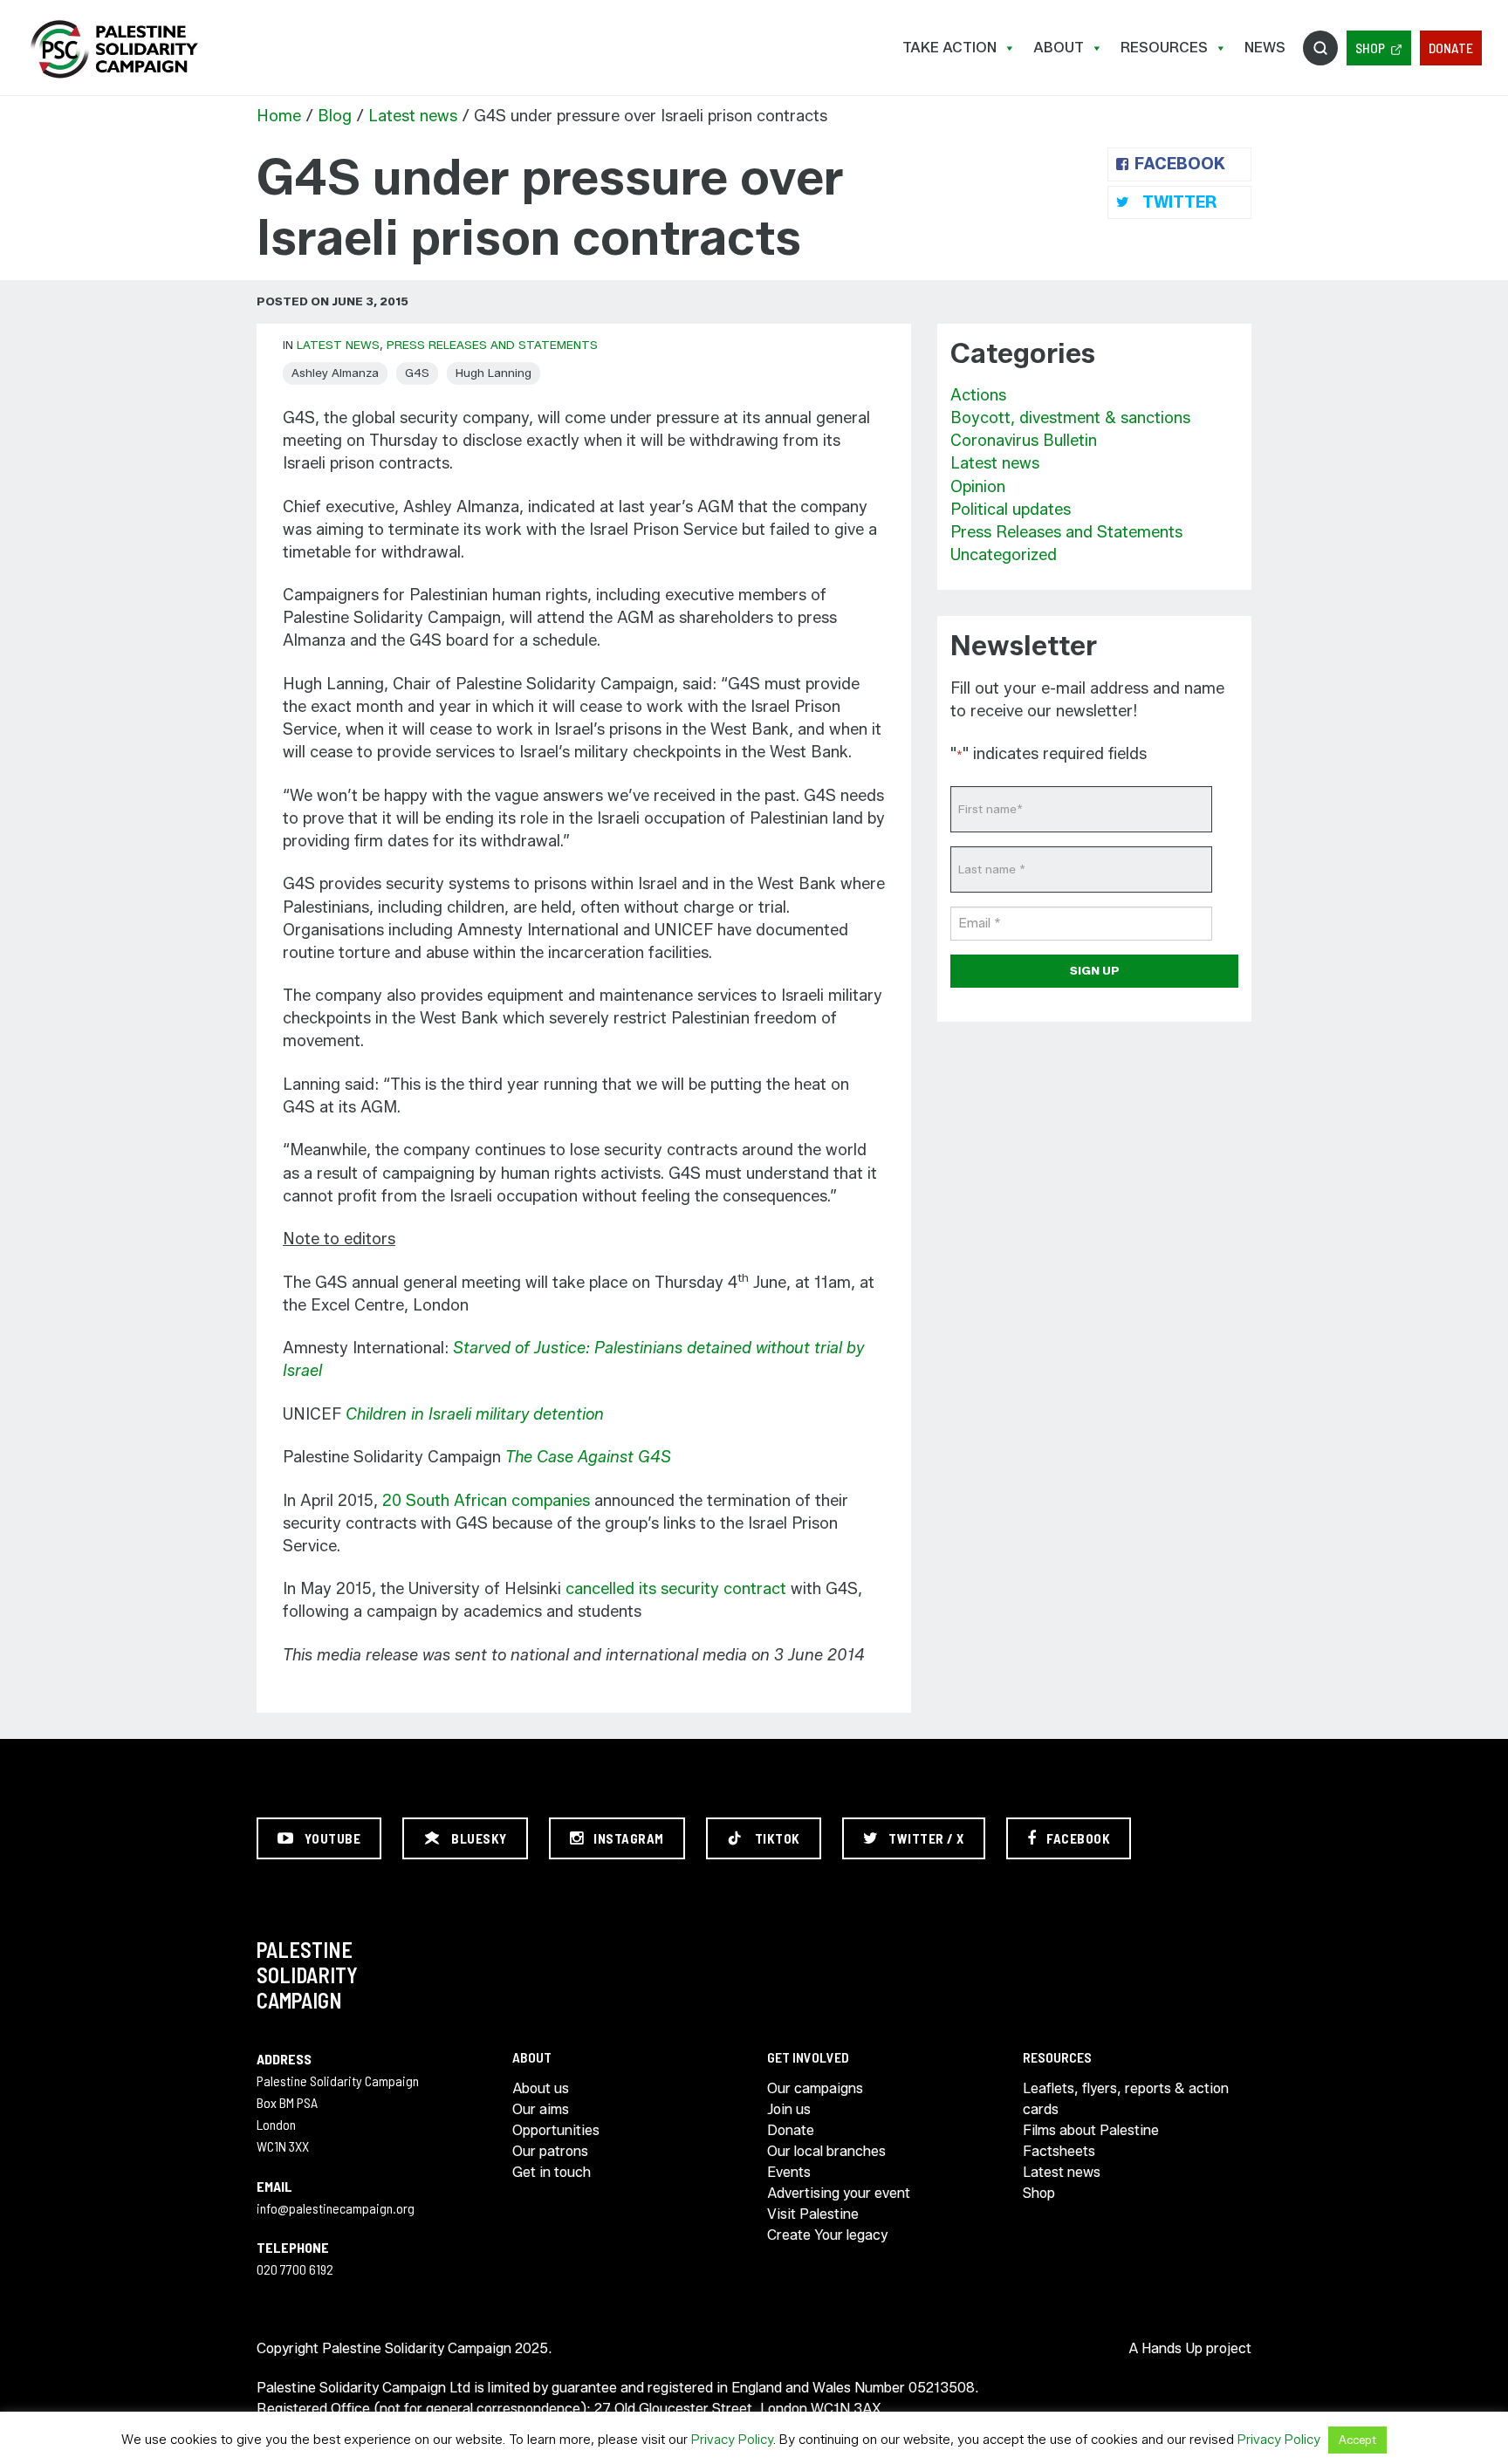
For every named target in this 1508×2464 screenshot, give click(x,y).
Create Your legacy (827, 2235)
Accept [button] (1357, 2440)
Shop (1370, 48)
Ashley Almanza (335, 373)
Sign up (1095, 970)
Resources (1164, 48)
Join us (789, 2109)
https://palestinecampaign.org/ (113, 49)
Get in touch (552, 2172)
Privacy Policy (732, 2440)
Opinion (978, 487)
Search (1320, 48)
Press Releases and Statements (492, 345)
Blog (335, 116)
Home (279, 116)
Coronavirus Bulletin (1024, 441)
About (1059, 48)
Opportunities (556, 2130)
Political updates (1011, 510)
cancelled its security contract (676, 1589)
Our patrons (550, 2151)
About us (541, 2088)
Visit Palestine (813, 2214)
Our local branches (826, 2151)
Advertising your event (839, 2193)
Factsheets (1059, 2151)
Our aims (541, 2109)
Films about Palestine (1091, 2130)
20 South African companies (486, 1501)
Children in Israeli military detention (475, 1414)
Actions (978, 395)
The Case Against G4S (588, 1457)
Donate (1451, 48)
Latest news (413, 116)
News (1265, 48)
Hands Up (1172, 2348)
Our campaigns (815, 2088)
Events (789, 2172)
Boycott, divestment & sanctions (1070, 418)
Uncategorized (1004, 555)
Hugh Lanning (494, 373)
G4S (417, 373)
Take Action (949, 48)
